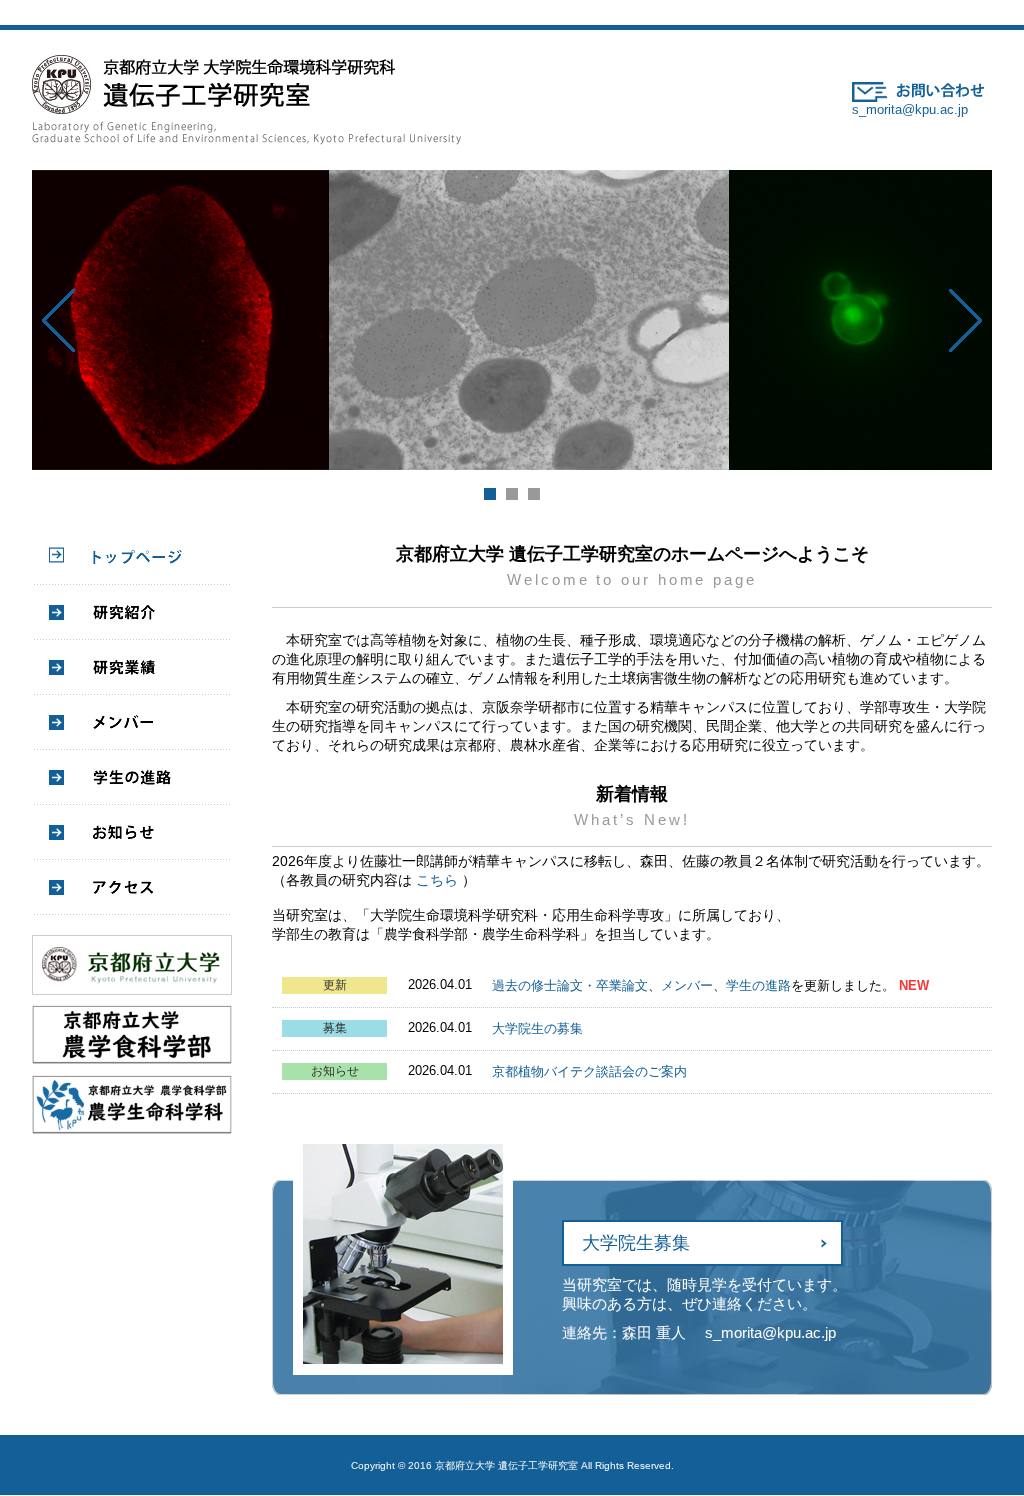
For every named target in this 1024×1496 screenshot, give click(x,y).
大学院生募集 (636, 1243)
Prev (58, 320)
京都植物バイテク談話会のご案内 (589, 1071)
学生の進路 (758, 985)
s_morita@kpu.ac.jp (910, 109)
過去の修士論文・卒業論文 (570, 985)
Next (965, 320)
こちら (437, 880)
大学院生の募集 (537, 1028)
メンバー (687, 985)
